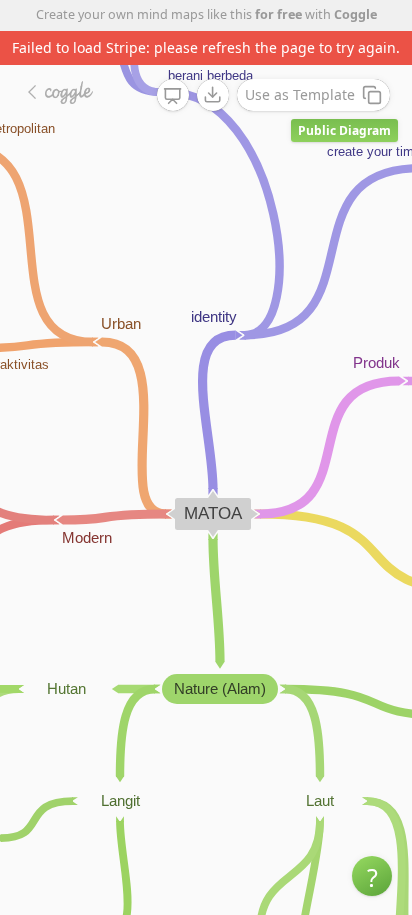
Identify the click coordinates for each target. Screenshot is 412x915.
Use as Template (300, 94)
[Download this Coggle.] (213, 95)
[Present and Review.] (173, 96)
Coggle (355, 14)
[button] (372, 876)
